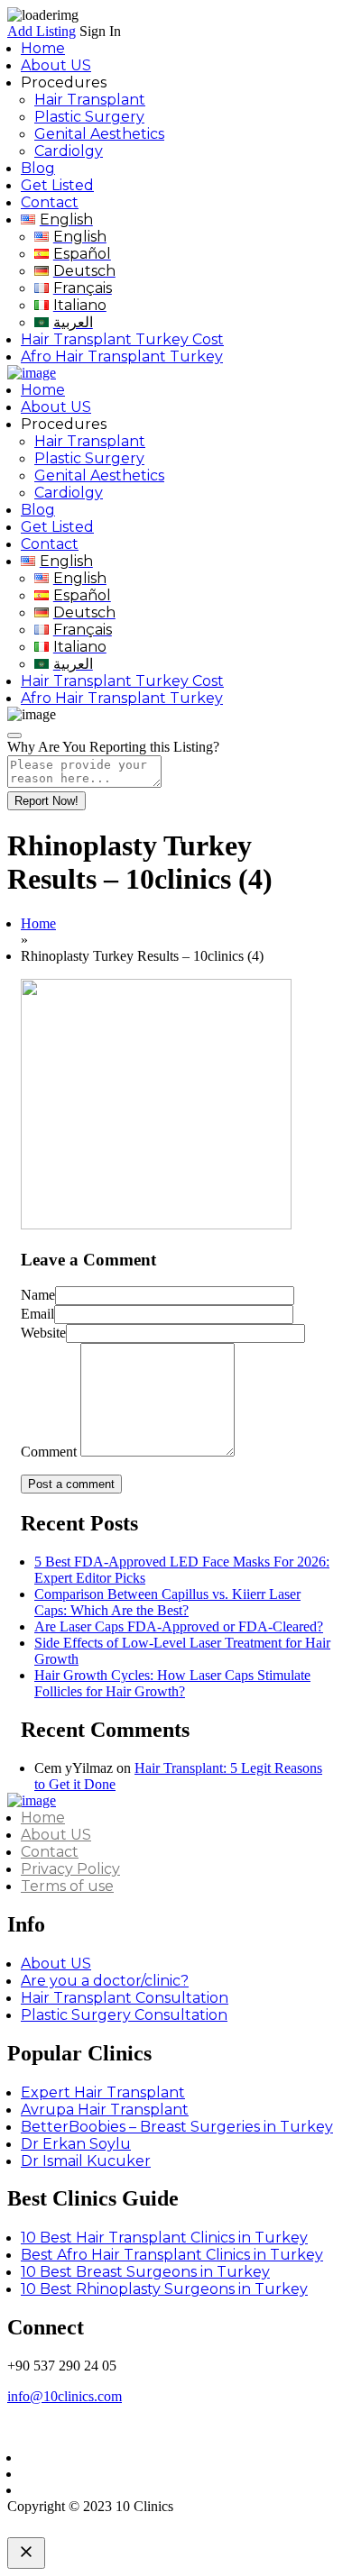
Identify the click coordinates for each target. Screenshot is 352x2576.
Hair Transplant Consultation (125, 1998)
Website (43, 1333)
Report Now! (46, 801)
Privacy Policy (70, 1869)
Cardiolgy (69, 151)
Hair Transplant (90, 100)
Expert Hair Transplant (103, 2092)
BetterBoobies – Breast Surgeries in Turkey (177, 2127)
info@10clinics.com (65, 2396)
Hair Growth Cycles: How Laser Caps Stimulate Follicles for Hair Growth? (172, 1683)
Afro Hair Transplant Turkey (122, 356)
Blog (38, 168)
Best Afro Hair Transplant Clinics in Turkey (172, 2255)
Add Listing (42, 31)
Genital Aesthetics (99, 134)
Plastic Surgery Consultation (124, 2015)
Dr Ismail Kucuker (86, 2161)
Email (37, 1314)
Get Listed (57, 185)
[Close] (14, 735)
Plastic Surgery (89, 117)
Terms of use (67, 1886)
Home (43, 48)
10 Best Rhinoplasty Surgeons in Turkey (164, 2289)
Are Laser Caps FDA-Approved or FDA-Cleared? (179, 1626)
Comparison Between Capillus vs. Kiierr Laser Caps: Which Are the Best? (167, 1602)
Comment (49, 1452)
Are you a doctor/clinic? (105, 1981)
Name (38, 1295)
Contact (50, 202)
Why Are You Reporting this (113, 747)
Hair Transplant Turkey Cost (122, 339)
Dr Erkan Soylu (76, 2144)
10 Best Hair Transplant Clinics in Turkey (164, 2238)
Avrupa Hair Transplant (105, 2110)
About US (56, 65)
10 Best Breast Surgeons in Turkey (145, 2272)
